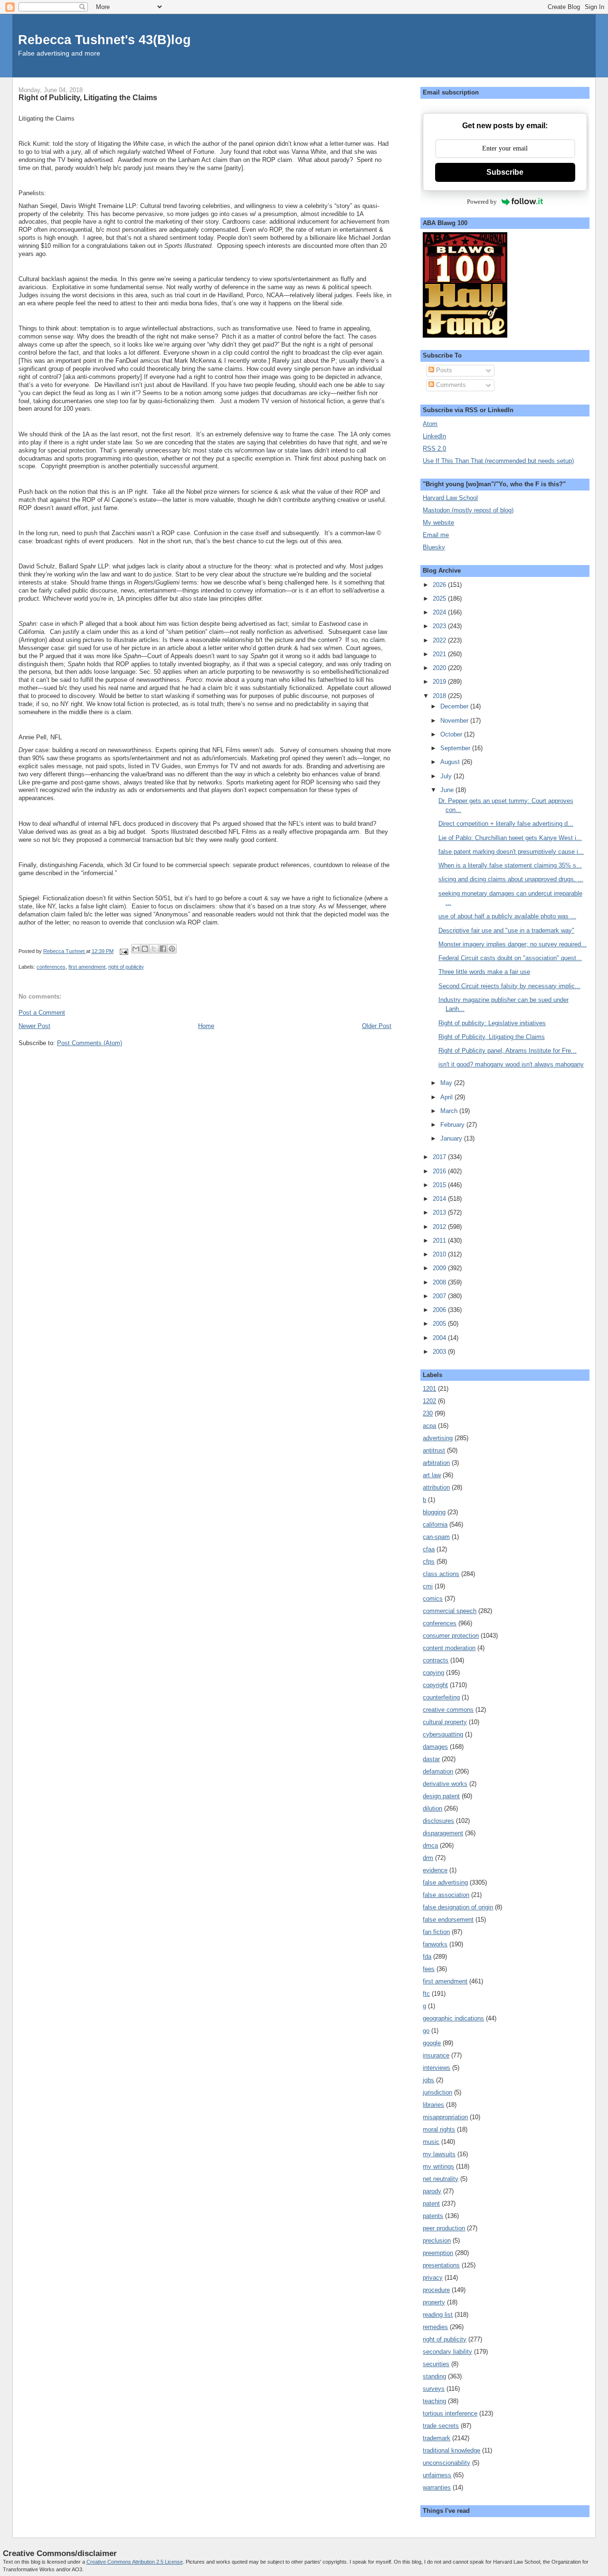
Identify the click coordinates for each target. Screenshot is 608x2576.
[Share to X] (154, 949)
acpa (429, 1426)
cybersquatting (443, 1734)
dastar (431, 1759)
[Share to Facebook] (163, 949)
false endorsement (448, 1920)
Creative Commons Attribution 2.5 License (135, 2562)
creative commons (448, 1710)
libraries (433, 2105)
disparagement (443, 1833)
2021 (440, 654)
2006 (440, 1310)
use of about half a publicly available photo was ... (507, 916)
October (452, 734)
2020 (440, 668)
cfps (429, 1562)
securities (436, 2364)
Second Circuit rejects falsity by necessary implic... (509, 986)
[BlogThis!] (145, 949)
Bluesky (434, 547)
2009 (440, 1268)
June (448, 790)
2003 (440, 1352)
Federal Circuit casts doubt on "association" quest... (510, 958)
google (432, 2043)
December (455, 706)
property (434, 2302)
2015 (440, 1185)
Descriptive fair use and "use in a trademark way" (506, 930)
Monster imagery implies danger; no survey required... (513, 944)
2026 (440, 585)
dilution (432, 1808)
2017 (440, 1157)
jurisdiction (437, 2092)
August (451, 762)
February (453, 1125)
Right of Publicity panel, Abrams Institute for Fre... (508, 1051)
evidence (435, 1870)
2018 (440, 696)
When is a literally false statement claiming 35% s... (510, 865)
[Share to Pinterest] (172, 949)
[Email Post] (123, 951)
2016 (440, 1171)
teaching (434, 2401)
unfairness (437, 2475)
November (455, 721)
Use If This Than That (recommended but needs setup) (498, 461)
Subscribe (505, 172)
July (447, 776)
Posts (443, 370)
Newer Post (34, 1026)
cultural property (445, 1722)
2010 (440, 1254)
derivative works (445, 1784)
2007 (440, 1296)
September (456, 748)
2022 (440, 640)
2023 (440, 626)
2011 (440, 1241)
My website (438, 523)
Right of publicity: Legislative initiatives (492, 1023)
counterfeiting (441, 1697)
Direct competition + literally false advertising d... (506, 824)
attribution (436, 1487)
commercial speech (450, 1611)
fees (429, 1969)
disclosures (438, 1821)
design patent (441, 1796)
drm (428, 1858)
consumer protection (451, 1636)
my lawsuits (439, 2154)
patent (431, 2203)
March (450, 1111)
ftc (426, 1994)
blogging (434, 1512)
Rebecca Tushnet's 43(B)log (104, 40)
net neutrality (441, 2179)
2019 (440, 682)
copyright (435, 1685)
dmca (430, 1845)
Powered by (482, 202)
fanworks (435, 1944)
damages (435, 1747)
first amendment (87, 967)
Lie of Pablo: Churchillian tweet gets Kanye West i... (510, 838)
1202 (429, 1401)
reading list (438, 2315)
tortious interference (450, 2413)
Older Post (377, 1026)
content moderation (449, 1648)
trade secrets (441, 2426)
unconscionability (446, 2463)
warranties (437, 2487)
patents (433, 2216)
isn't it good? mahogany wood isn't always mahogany (511, 1064)
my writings (438, 2166)
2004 (440, 1338)
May (447, 1083)
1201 (429, 1389)
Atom (430, 424)
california (435, 1524)
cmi (428, 1586)
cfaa (429, 1549)
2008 (440, 1282)
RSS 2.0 (434, 448)
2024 (440, 612)
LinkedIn (434, 436)
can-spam (436, 1537)
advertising (438, 1438)
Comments (450, 385)
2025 (440, 599)
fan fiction (436, 1932)
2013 (440, 1213)
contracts (436, 1660)
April (447, 1097)
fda (427, 1957)
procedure (436, 2290)
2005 (440, 1324)
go (426, 2031)
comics (433, 1599)
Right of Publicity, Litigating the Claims (492, 1037)
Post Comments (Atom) (90, 1043)
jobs (428, 2080)
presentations (441, 2265)
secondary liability (447, 2352)
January (452, 1138)
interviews (437, 2068)
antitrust (434, 1450)
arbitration (436, 1463)
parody (432, 2191)
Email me (436, 535)
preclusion (437, 2241)
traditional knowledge (451, 2450)
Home (206, 1026)
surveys (434, 2389)
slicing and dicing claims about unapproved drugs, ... (511, 879)
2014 (440, 1199)
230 (428, 1413)
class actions (441, 1574)
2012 (440, 1227)
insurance (436, 2055)
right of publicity (126, 967)
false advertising (445, 1882)
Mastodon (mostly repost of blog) (468, 510)
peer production (444, 2228)
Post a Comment (42, 1013)
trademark (437, 2438)
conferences (51, 967)
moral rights (439, 2129)
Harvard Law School (450, 498)
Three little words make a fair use (484, 972)
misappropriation (445, 2117)
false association (446, 1895)
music (431, 2142)
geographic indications (453, 2018)
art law (432, 1475)
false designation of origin (458, 1907)
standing (434, 2376)
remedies (435, 2327)
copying (433, 1673)
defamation (438, 1771)
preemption (438, 2253)
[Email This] (136, 949)
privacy (433, 2278)
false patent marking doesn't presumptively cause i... (511, 852)
